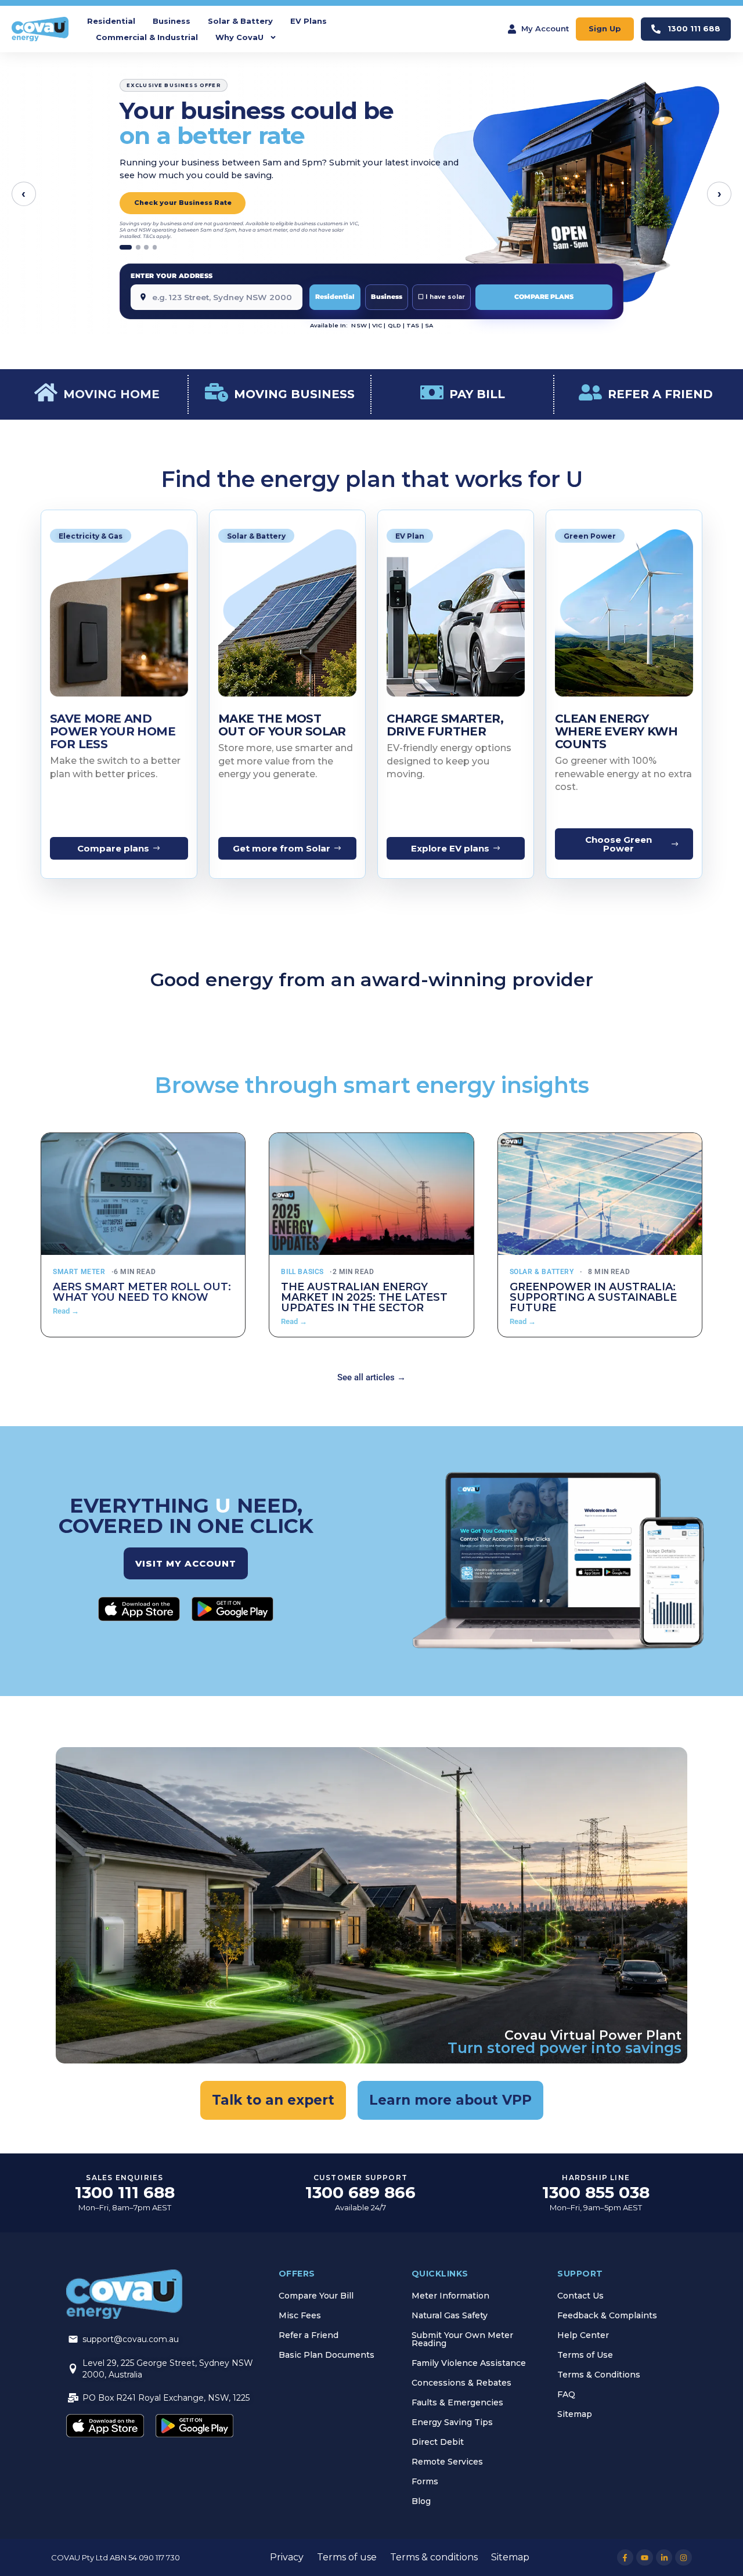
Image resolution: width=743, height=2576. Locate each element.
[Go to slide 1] (126, 247)
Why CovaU (239, 37)
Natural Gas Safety (450, 2315)
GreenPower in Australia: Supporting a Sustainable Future (593, 1297)
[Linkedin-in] (664, 2558)
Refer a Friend (309, 2335)
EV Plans (309, 21)
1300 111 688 (694, 28)
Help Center (583, 2335)
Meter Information (450, 2296)
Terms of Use (585, 2355)
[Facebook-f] (625, 2558)
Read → (66, 1311)
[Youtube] (645, 2558)
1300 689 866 (360, 2192)
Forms (425, 2481)
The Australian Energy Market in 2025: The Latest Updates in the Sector (364, 1297)
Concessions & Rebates (461, 2383)
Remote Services (447, 2462)
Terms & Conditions (599, 2375)
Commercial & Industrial (147, 37)
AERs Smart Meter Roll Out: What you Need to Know (142, 1292)
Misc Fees (300, 2315)
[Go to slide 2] (138, 247)
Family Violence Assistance (469, 2363)
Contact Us (580, 2296)
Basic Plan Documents (327, 2355)
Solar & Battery (240, 21)
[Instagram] (684, 2558)
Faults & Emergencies (457, 2402)
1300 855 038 (596, 2192)
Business (172, 21)
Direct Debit (438, 2442)
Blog (421, 2501)
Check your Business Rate (183, 203)
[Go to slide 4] (155, 247)
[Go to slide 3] (146, 247)
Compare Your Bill (316, 2296)
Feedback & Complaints (607, 2315)
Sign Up (605, 28)
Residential (111, 21)
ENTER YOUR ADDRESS (172, 276)
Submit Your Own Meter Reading (462, 2339)
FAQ (566, 2394)
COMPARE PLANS (544, 297)
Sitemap (575, 2414)
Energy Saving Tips (452, 2422)
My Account (545, 28)
